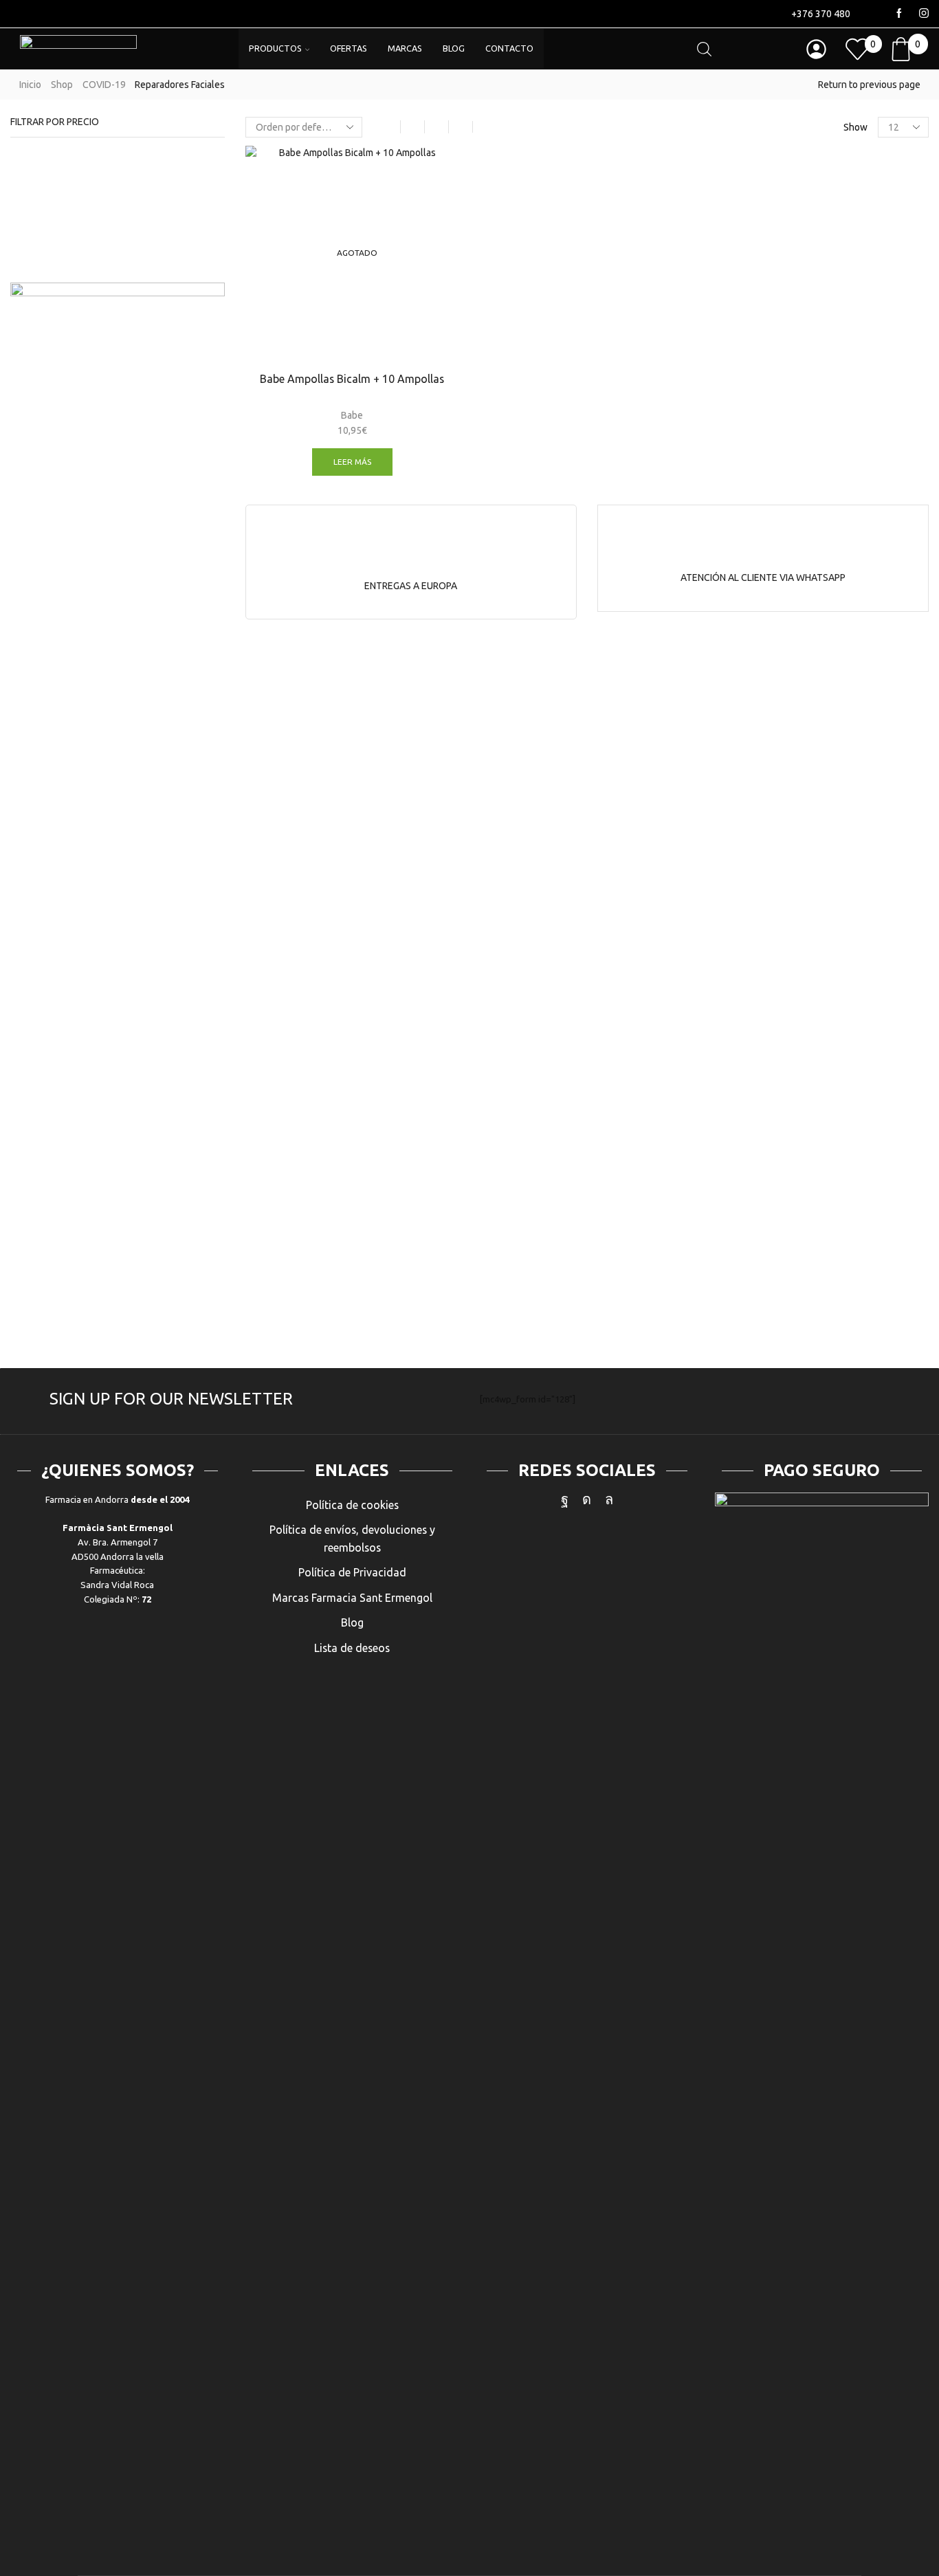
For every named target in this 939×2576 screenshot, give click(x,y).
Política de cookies (352, 1505)
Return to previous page (869, 85)
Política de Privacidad (352, 1572)
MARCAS (405, 48)
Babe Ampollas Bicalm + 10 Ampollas (352, 379)
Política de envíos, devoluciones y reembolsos (352, 1539)
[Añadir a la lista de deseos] (437, 175)
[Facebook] (899, 14)
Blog (352, 1622)
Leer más (352, 462)
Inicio (30, 85)
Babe (352, 415)
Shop (62, 85)
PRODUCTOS (275, 48)
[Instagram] (924, 14)
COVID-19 (104, 85)
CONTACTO (509, 48)
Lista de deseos (352, 1648)
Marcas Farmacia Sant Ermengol (352, 1598)
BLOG (454, 48)
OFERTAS (349, 48)
